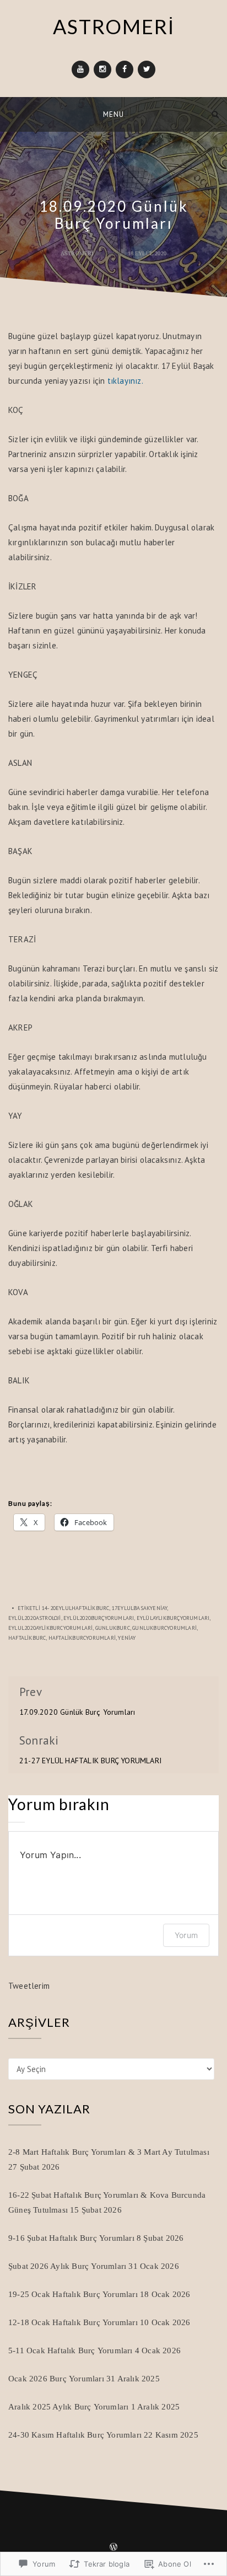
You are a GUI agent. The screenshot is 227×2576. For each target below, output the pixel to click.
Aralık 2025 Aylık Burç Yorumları (68, 2407)
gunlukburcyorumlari (164, 1628)
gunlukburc (113, 1628)
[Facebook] (125, 69)
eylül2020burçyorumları (99, 1618)
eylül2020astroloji (35, 1618)
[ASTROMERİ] (12, 114)
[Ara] (215, 114)
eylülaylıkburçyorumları (173, 1618)
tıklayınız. (125, 381)
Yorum (186, 1935)
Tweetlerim (29, 1986)
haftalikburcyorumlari (82, 1638)
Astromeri (77, 253)
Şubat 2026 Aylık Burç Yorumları (67, 2266)
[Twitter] (147, 69)
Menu (113, 114)
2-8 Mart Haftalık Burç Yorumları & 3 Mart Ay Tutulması (109, 2152)
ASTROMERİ (114, 26)
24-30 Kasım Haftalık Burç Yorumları (75, 2435)
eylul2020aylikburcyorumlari (50, 1628)
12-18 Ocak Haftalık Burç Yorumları (73, 2322)
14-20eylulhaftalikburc (75, 1608)
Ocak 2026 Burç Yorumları (56, 2379)
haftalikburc (27, 1638)
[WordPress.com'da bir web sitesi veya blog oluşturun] (113, 2548)
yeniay (127, 1638)
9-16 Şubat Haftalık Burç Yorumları (71, 2238)
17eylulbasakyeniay (140, 1608)
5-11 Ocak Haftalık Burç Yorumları (71, 2350)
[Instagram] (102, 69)
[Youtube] (80, 69)
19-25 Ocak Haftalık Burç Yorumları (73, 2294)
